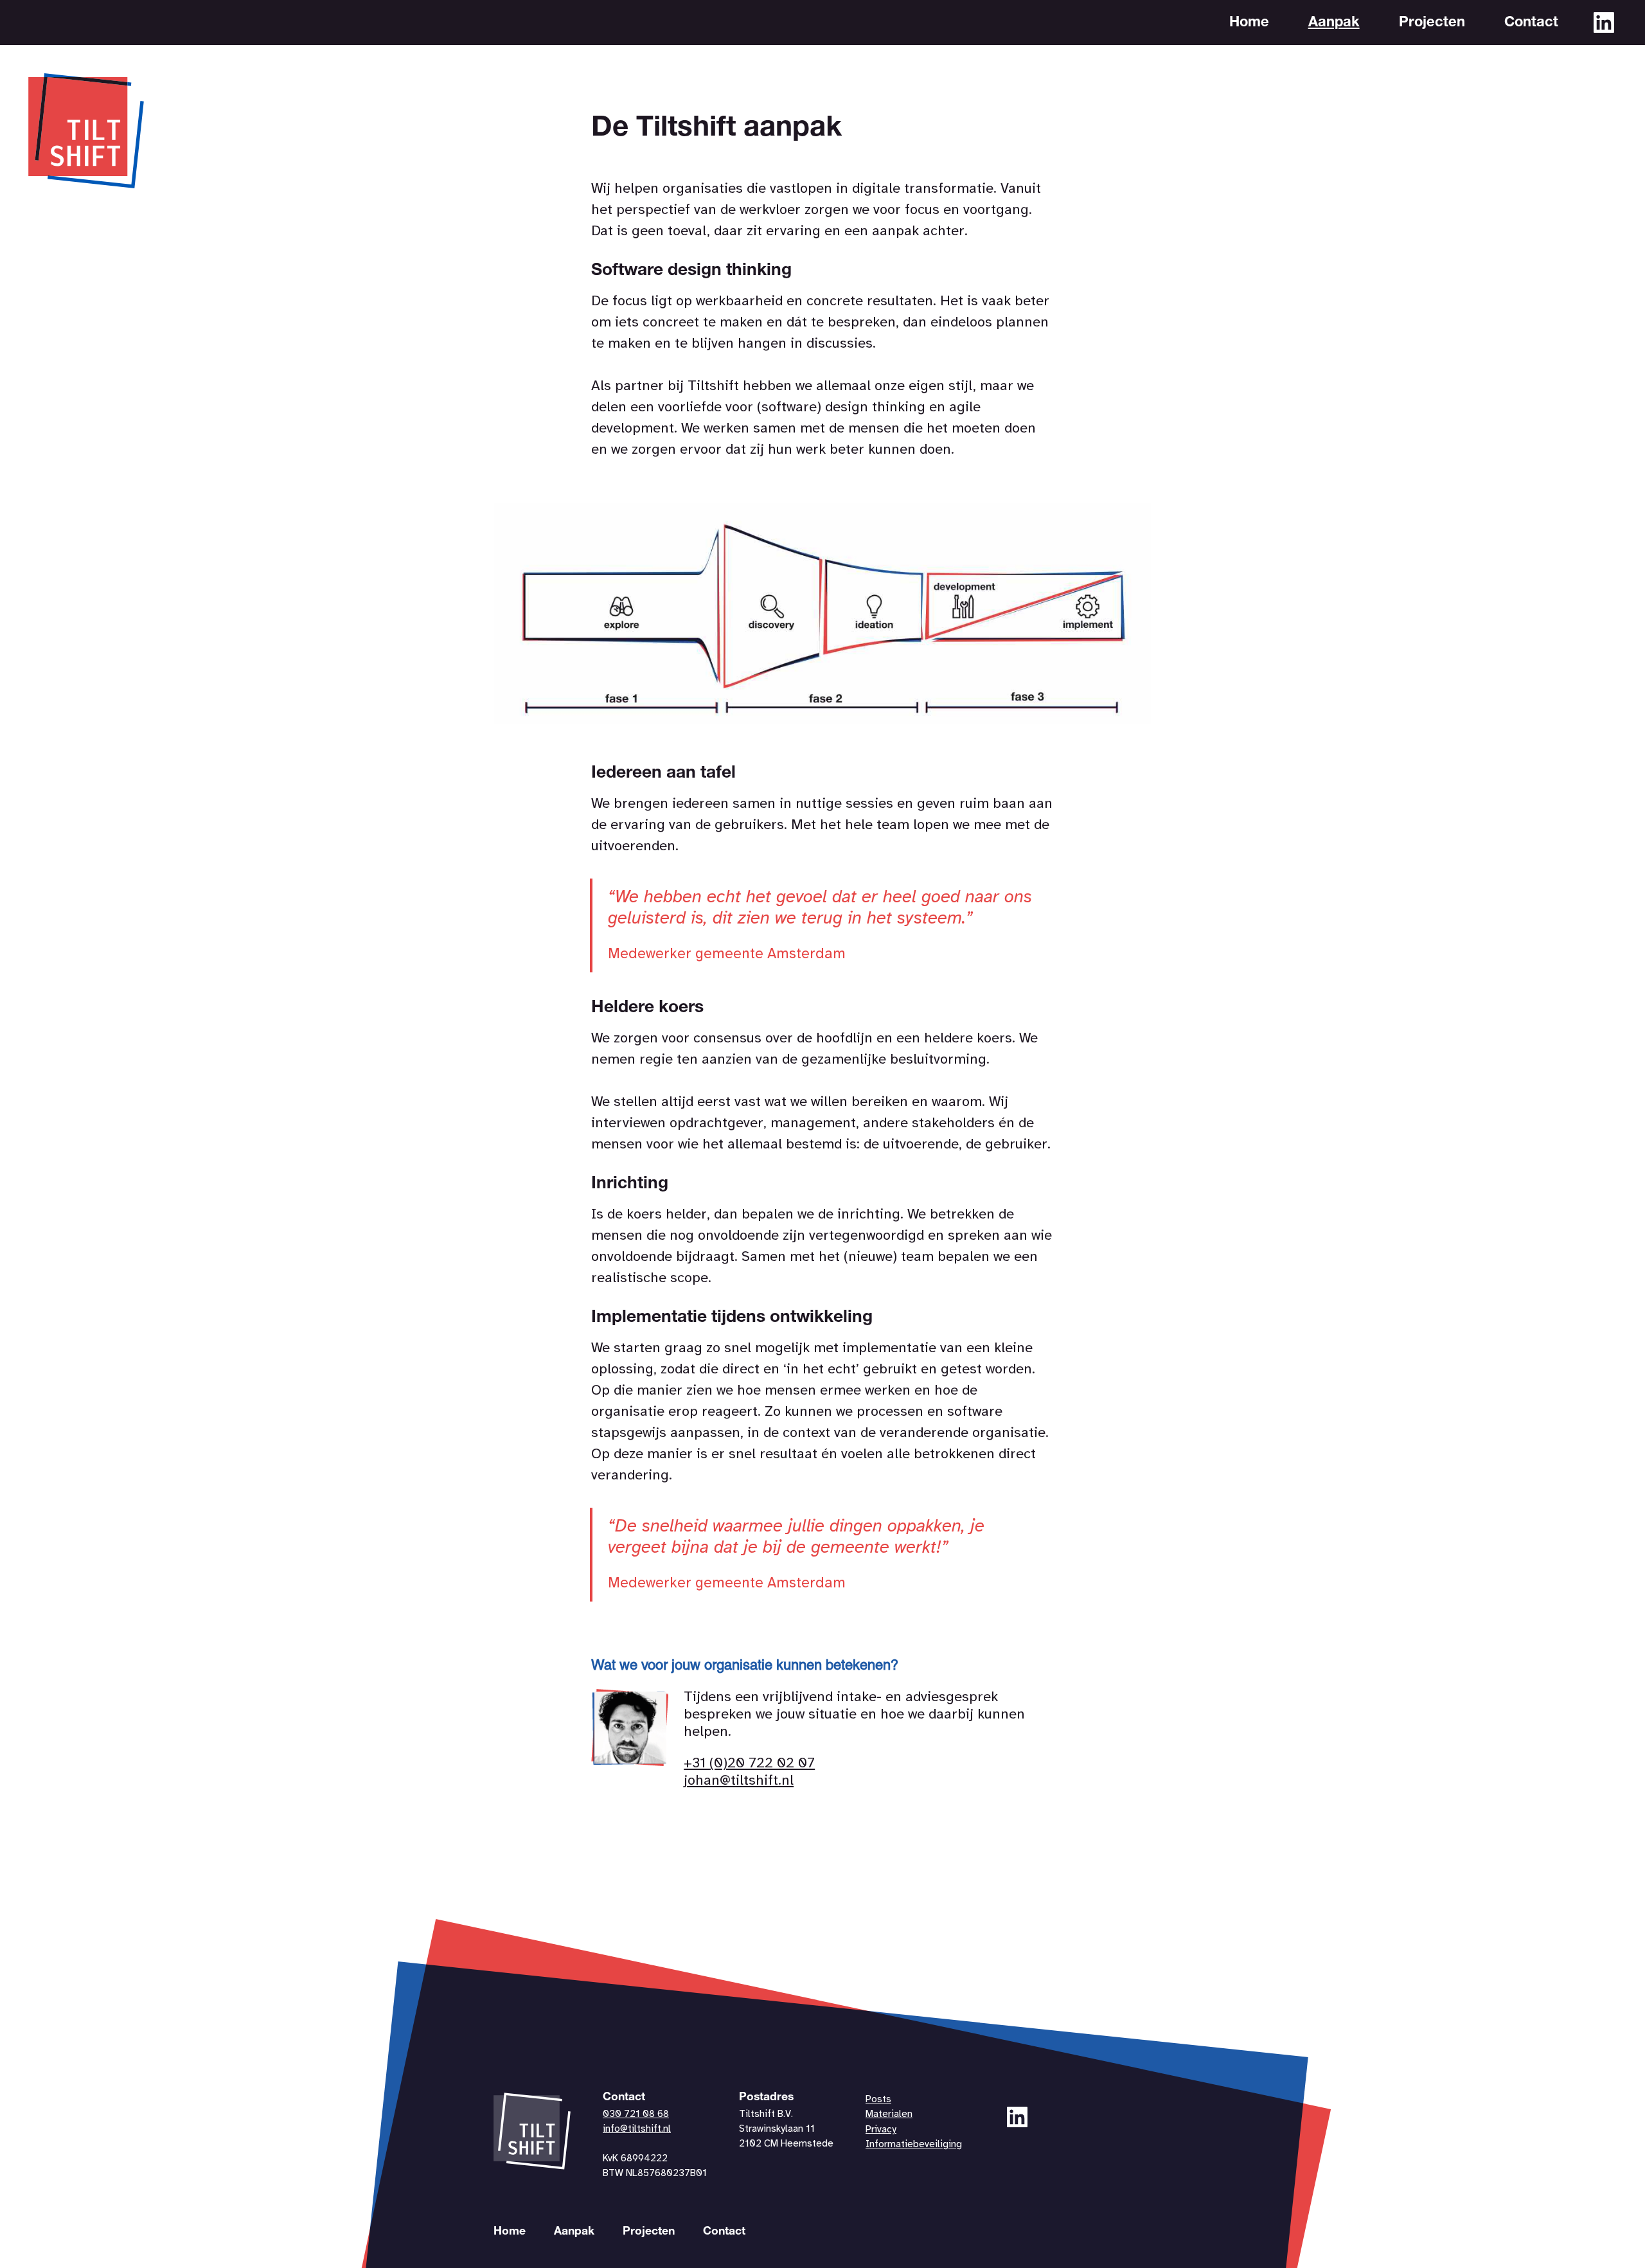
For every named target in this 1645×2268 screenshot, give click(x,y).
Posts (878, 2100)
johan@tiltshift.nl (739, 1781)
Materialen (889, 2114)
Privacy (881, 2130)
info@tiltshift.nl (637, 2129)
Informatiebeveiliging (914, 2145)
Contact (1531, 23)
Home (1249, 23)
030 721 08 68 (636, 2114)
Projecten (1432, 23)
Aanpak (1334, 23)
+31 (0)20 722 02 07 (749, 1764)
